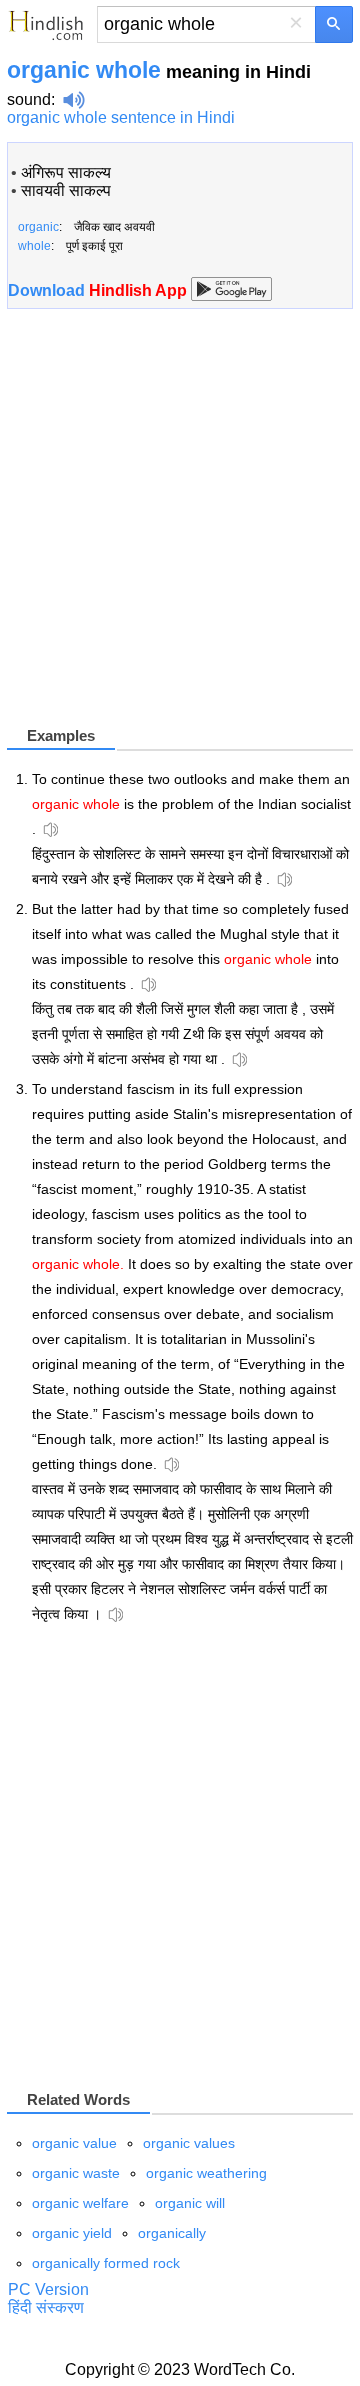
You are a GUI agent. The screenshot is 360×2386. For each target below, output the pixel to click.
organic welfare (80, 2203)
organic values (189, 2143)
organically (172, 2233)
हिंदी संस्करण (46, 2307)
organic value (74, 2143)
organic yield (72, 2233)
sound (29, 99)
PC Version (48, 2289)
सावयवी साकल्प (66, 190)
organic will (190, 2203)
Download (99, 290)
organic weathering (206, 2173)
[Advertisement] (180, 525)
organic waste (76, 2173)
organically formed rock (106, 2263)
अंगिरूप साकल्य (66, 172)
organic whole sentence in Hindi (121, 117)
